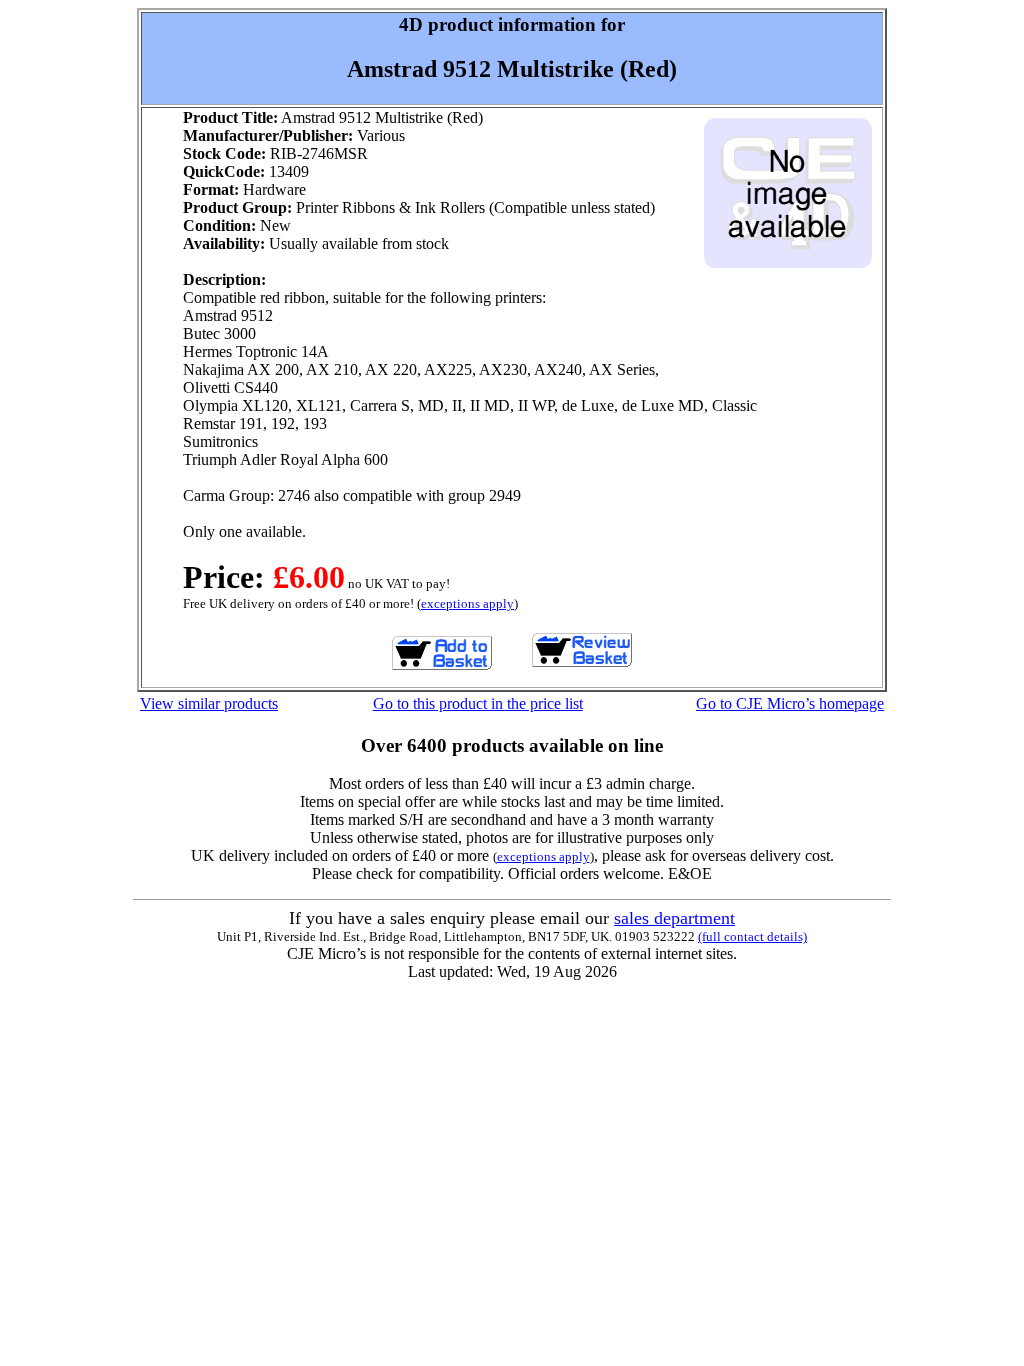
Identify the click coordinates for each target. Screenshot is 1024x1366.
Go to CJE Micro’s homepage (790, 703)
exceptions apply (467, 603)
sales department (674, 918)
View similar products (209, 703)
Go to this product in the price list (478, 703)
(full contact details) (752, 936)
